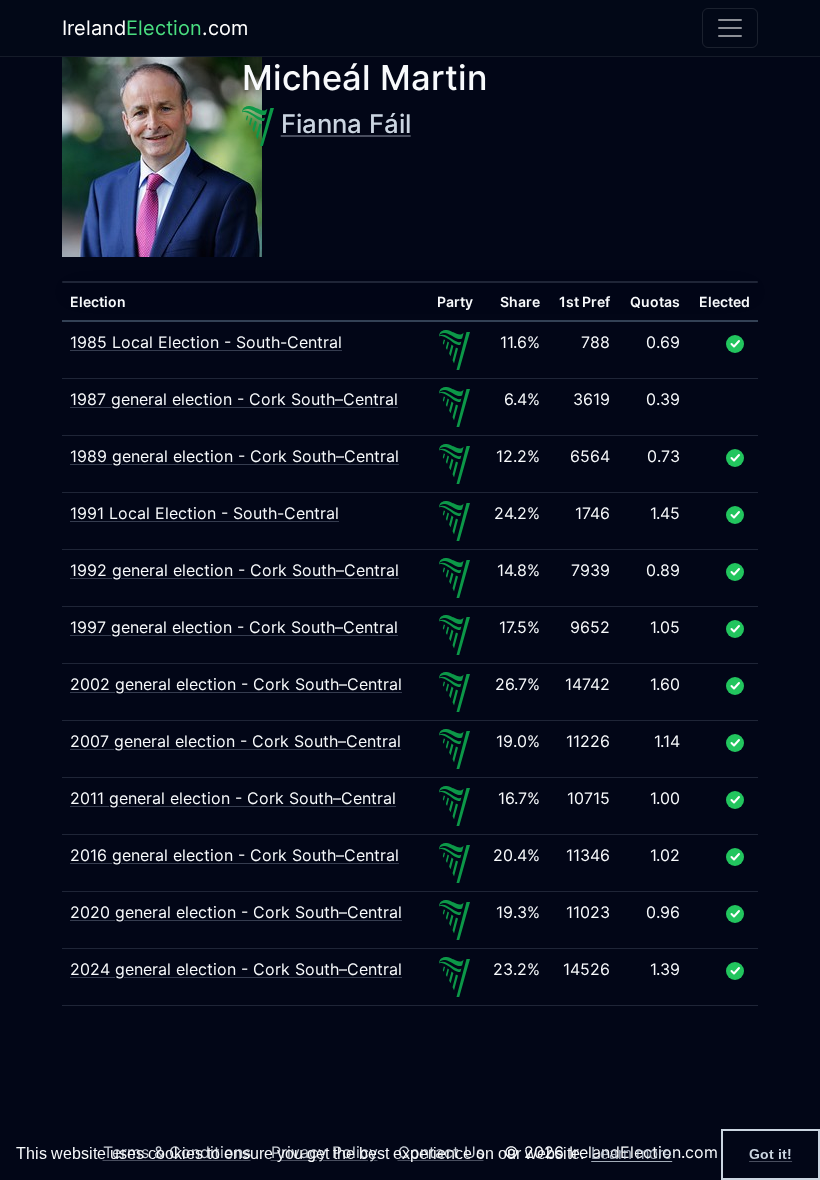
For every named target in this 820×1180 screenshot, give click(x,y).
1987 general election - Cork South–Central (234, 399)
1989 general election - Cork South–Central (234, 456)
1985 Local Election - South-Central (206, 342)
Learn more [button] (631, 1153)
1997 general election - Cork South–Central (234, 627)
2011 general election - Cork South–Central (233, 798)
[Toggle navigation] (730, 28)
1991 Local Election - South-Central (204, 513)
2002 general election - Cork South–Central (236, 684)
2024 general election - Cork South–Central (236, 969)
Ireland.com (155, 28)
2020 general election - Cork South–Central (236, 912)
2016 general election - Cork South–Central (234, 855)
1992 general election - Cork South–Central (234, 570)
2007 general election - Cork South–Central (235, 741)
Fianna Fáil (346, 123)
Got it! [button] (770, 1154)
